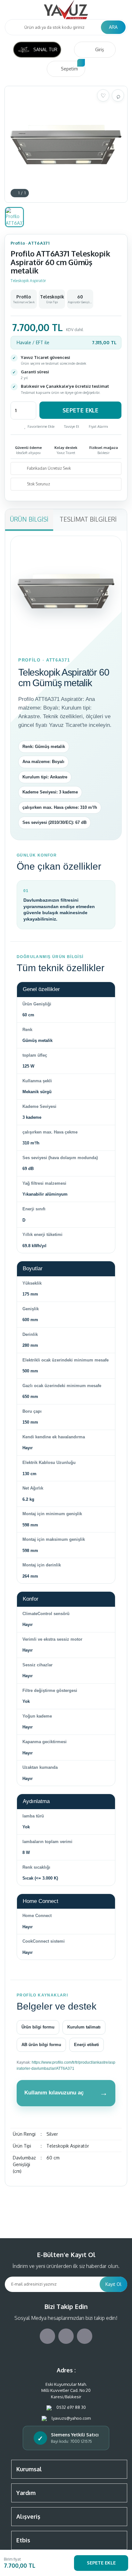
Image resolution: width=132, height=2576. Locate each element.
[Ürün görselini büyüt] (118, 95)
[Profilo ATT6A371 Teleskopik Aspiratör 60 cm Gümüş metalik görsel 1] (14, 217)
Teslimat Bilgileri (88, 519)
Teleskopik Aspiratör (28, 281)
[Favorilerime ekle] (103, 95)
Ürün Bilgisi (29, 519)
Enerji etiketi (87, 2045)
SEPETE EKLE (101, 2563)
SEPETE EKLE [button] (80, 410)
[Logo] (66, 10)
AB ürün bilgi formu (41, 2045)
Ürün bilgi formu (38, 2027)
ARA (113, 27)
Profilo (18, 243)
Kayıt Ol (113, 2284)
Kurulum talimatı (84, 2027)
